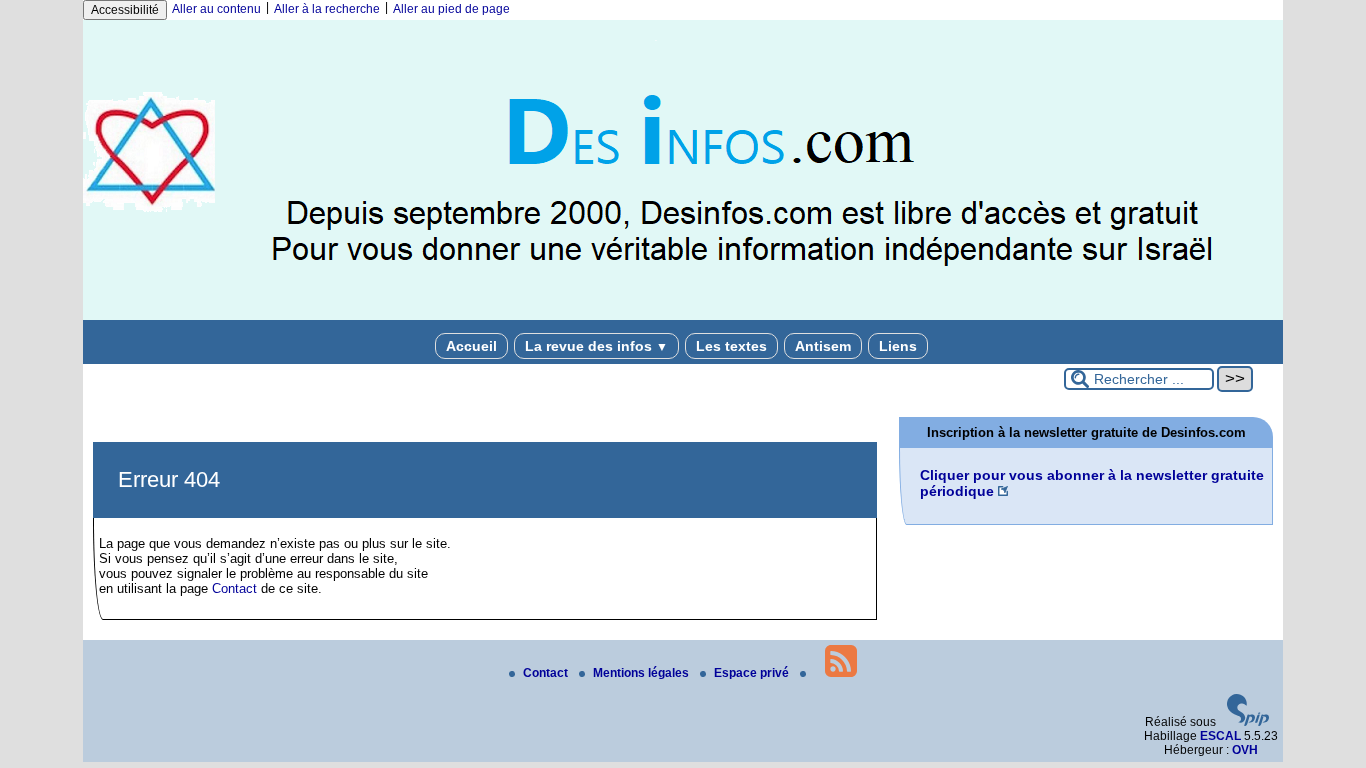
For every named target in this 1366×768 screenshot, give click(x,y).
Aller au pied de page (451, 9)
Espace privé (753, 673)
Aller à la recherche (327, 9)
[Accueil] (683, 316)
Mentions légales (642, 673)
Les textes (731, 346)
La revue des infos (596, 346)
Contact (234, 588)
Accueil (471, 346)
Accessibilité (125, 10)
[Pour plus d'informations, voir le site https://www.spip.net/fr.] (1248, 722)
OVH (1245, 750)
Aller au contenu (216, 9)
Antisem (823, 346)
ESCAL (1220, 736)
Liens (898, 346)
